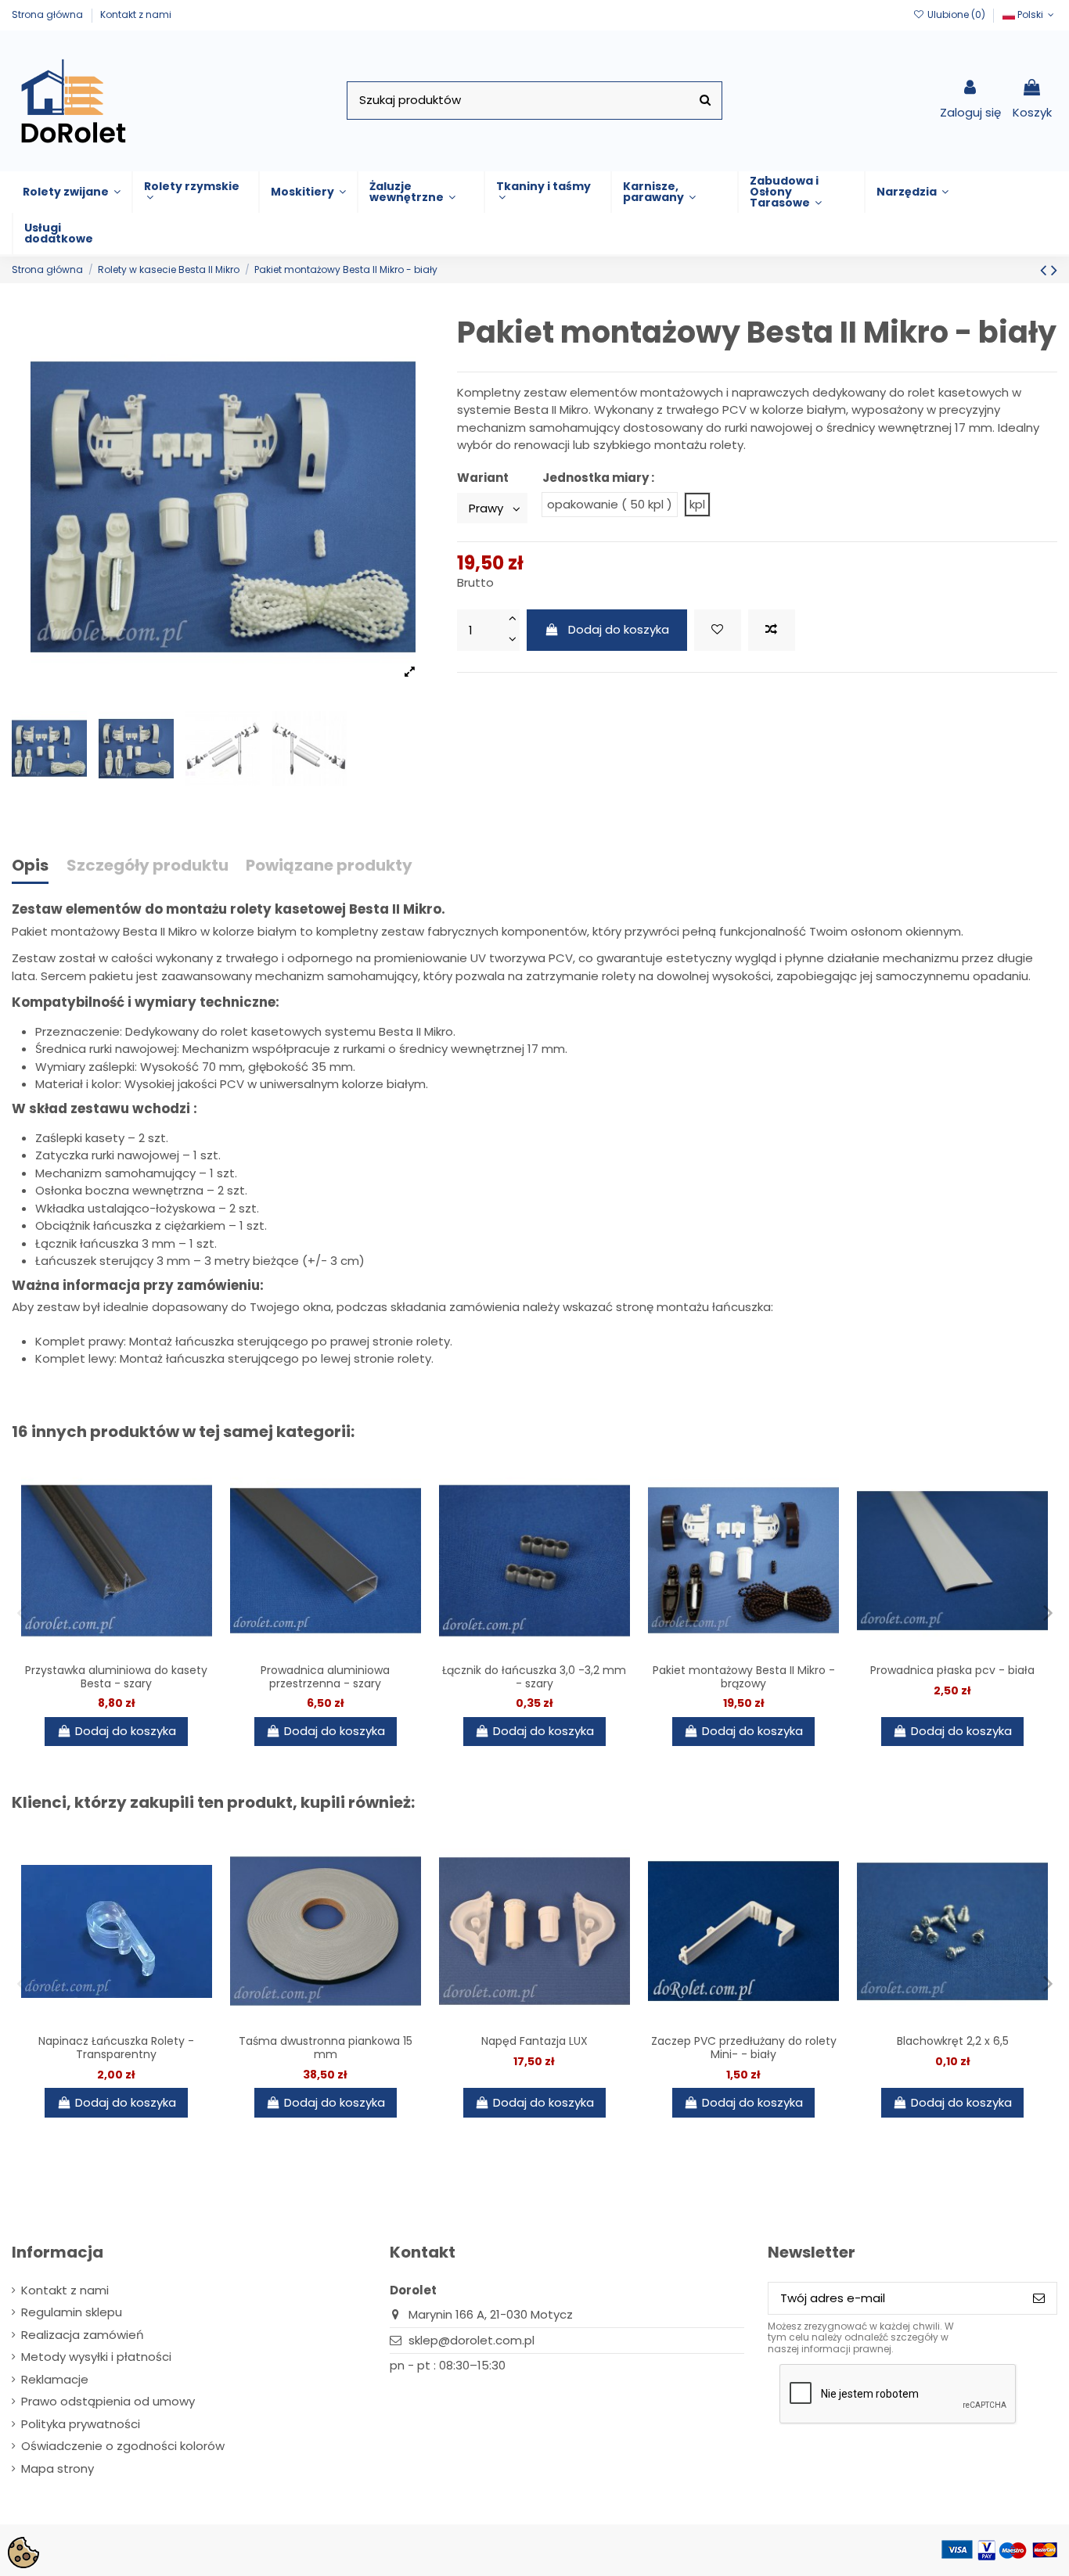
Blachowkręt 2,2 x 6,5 (953, 2041)
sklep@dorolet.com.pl (472, 2340)
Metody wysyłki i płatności (96, 2357)
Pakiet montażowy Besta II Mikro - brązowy (744, 1677)
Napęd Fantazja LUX (534, 2041)
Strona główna (49, 14)
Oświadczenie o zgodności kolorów (123, 2446)
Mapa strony (58, 2468)
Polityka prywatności (81, 2424)
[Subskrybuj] (1039, 2299)
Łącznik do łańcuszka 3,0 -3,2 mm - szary (534, 1677)
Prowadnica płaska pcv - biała (952, 1670)
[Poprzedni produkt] (1046, 270)
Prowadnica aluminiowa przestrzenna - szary (325, 1677)
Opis (30, 866)
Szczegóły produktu (148, 866)
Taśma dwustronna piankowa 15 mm (326, 2048)
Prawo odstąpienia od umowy (108, 2401)
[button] (72, 192)
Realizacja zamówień (83, 2335)
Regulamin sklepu (72, 2312)
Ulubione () (956, 14)
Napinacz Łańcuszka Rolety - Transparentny (116, 2048)
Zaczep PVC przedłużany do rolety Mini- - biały (744, 2048)
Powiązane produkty (329, 866)
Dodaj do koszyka (619, 629)
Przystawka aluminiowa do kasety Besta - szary (116, 1677)
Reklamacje (55, 2379)
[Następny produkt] (1054, 270)
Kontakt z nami (136, 14)
